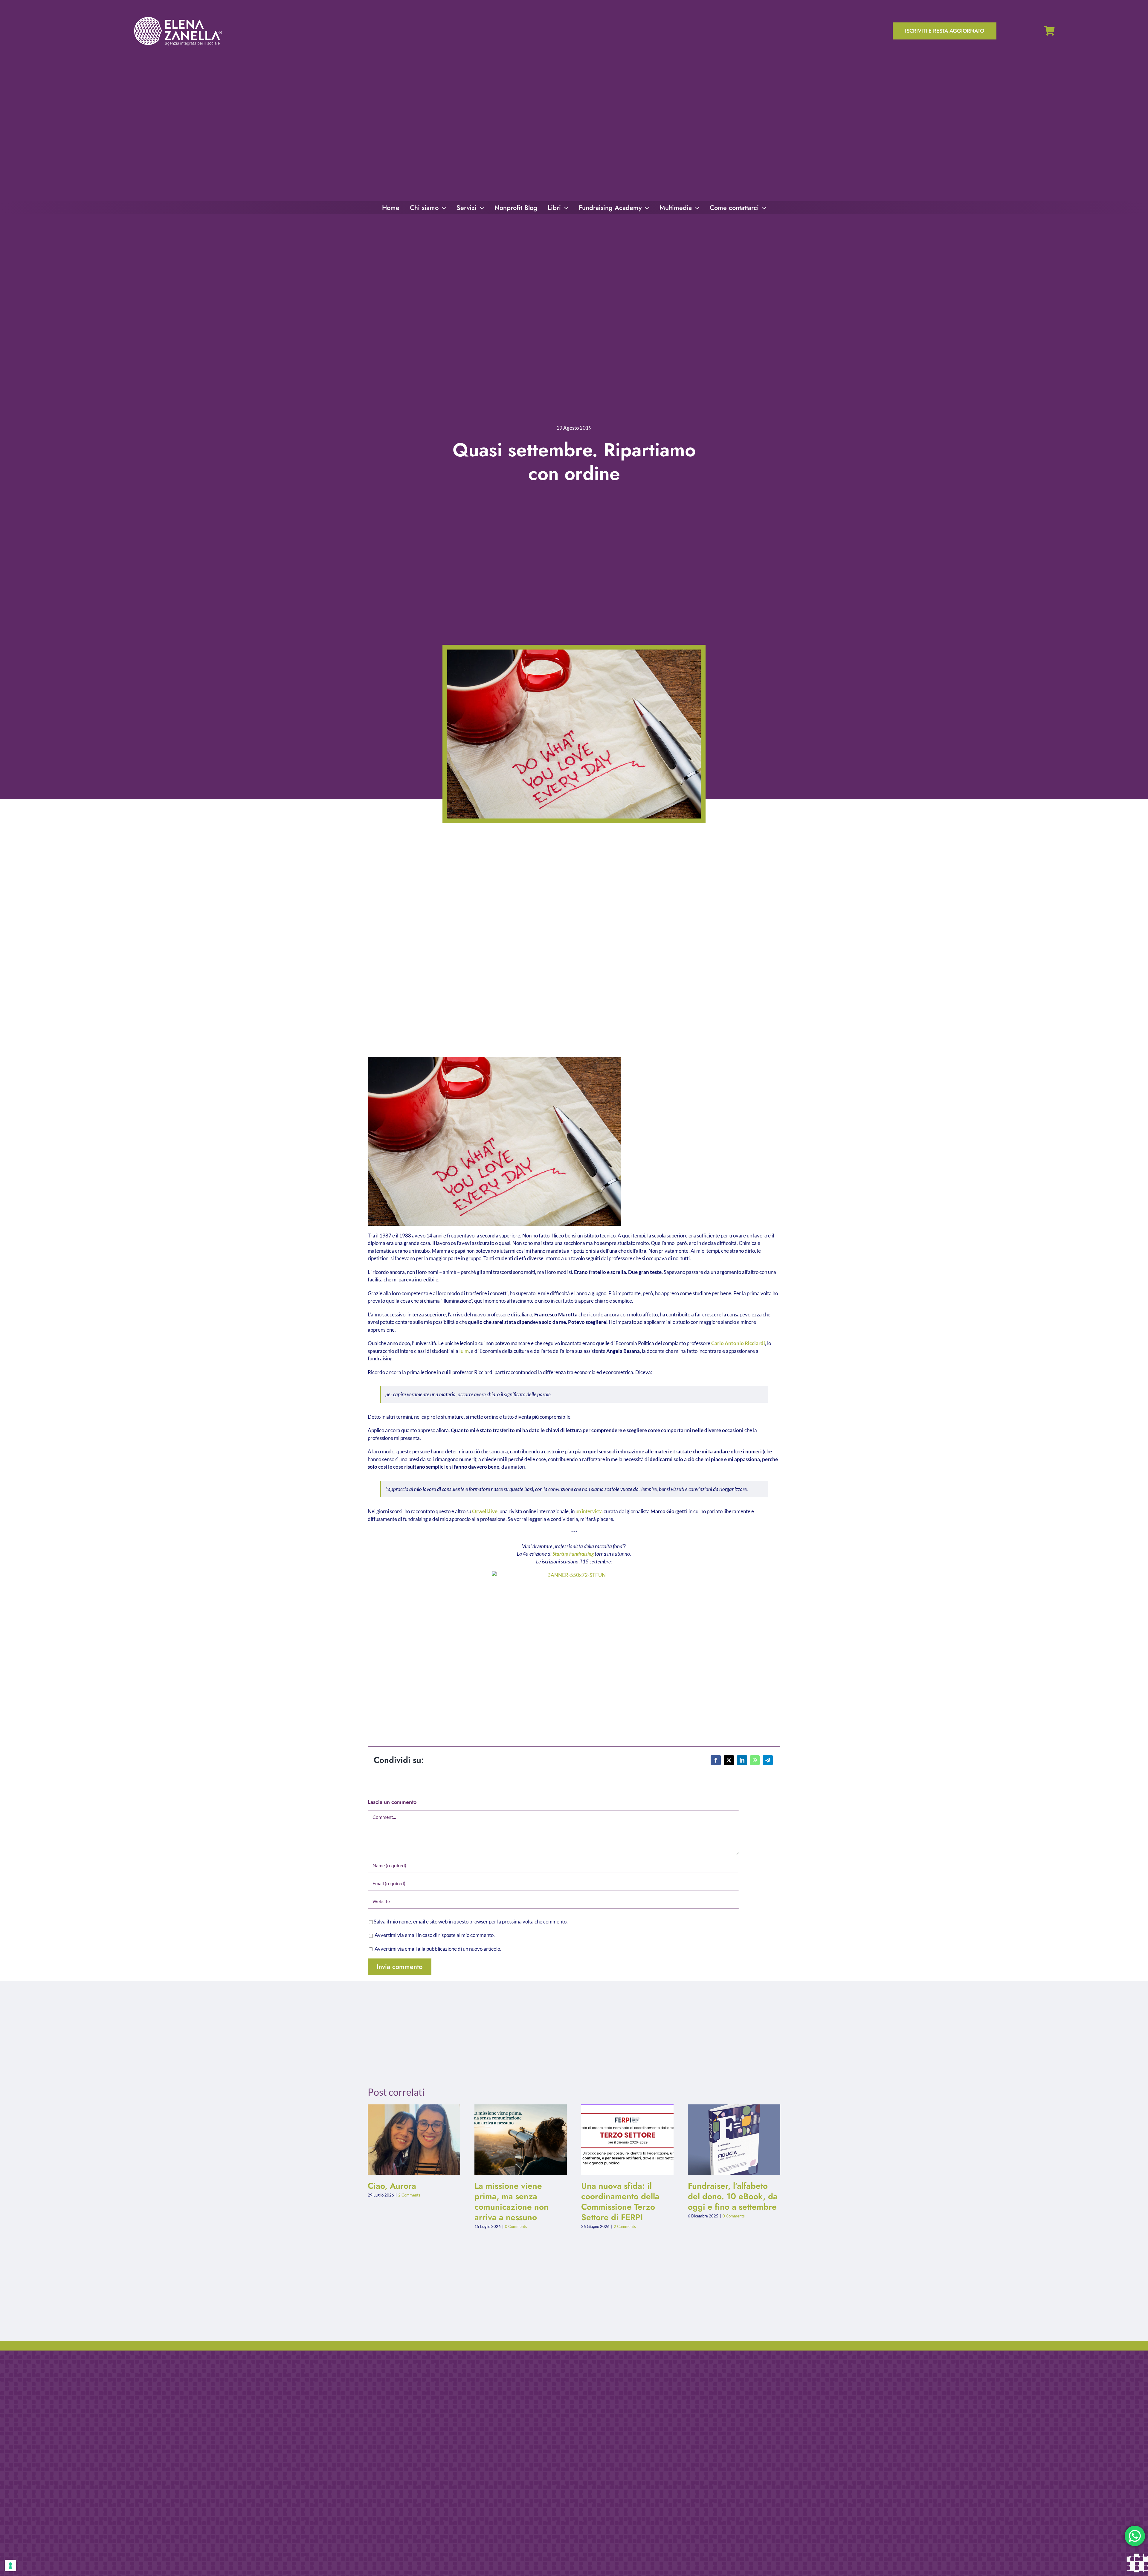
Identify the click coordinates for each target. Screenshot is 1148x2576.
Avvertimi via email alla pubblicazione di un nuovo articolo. (438, 1949)
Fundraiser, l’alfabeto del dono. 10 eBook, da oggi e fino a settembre (729, 2140)
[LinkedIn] (742, 1760)
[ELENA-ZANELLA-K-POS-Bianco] (178, 17)
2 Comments (409, 2195)
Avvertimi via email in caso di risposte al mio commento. (435, 1935)
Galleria (419, 2140)
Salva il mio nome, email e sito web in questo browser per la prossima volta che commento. (471, 1922)
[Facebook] (716, 1760)
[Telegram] (768, 1760)
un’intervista (589, 1511)
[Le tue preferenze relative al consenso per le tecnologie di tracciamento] (10, 2566)
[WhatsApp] (755, 1760)
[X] (729, 1760)
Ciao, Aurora (409, 2140)
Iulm (464, 1351)
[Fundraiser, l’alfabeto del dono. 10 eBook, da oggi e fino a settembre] (734, 2140)
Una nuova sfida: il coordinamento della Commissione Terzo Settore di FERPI (623, 2140)
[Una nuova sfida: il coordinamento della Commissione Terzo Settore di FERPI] (627, 2140)
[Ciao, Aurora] (414, 2140)
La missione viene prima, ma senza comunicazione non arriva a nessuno (516, 2140)
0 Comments (516, 2226)
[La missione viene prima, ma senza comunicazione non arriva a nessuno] (521, 2140)
